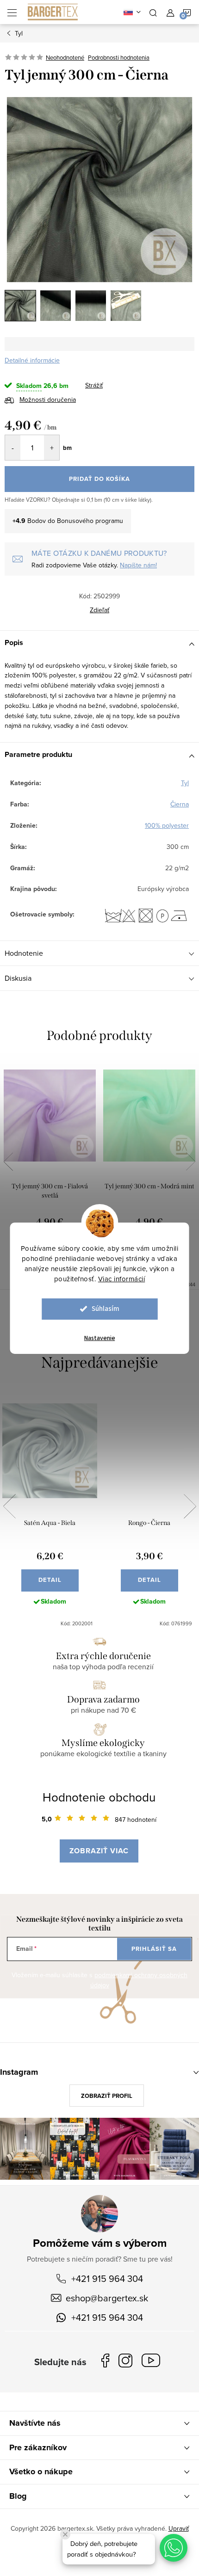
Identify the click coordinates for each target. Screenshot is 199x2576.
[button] (174, 2548)
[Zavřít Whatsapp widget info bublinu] (65, 2534)
